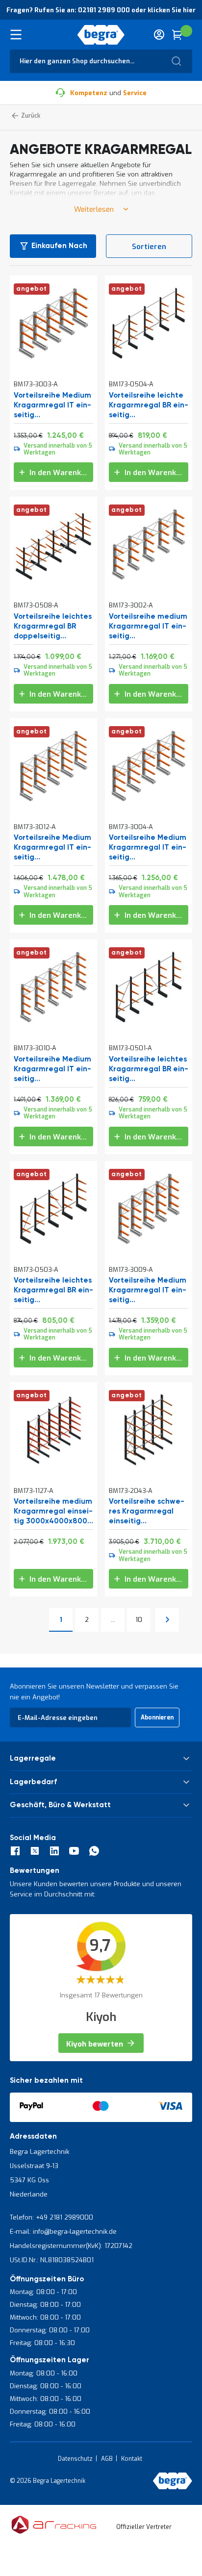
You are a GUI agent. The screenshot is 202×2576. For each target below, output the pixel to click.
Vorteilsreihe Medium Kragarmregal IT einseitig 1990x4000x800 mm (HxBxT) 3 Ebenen (52, 405)
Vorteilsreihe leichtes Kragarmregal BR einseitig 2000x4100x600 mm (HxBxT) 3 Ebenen (53, 1290)
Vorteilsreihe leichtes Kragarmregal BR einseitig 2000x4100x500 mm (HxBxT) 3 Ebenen (149, 1069)
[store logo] (101, 35)
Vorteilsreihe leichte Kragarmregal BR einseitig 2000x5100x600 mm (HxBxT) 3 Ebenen (149, 405)
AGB (107, 2459)
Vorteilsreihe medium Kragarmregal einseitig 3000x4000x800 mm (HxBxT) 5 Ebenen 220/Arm (53, 1512)
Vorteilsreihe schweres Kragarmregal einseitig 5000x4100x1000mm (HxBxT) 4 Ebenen (147, 1512)
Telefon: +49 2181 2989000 (51, 2217)
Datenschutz (75, 2459)
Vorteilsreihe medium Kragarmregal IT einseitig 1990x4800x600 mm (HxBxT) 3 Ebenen (148, 627)
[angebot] (53, 360)
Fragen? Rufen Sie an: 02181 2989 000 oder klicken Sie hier (101, 10)
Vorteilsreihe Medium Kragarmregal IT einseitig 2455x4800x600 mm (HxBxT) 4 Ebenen (52, 1069)
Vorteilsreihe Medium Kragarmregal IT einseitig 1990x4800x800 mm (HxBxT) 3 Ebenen (148, 848)
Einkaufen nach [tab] (59, 246)
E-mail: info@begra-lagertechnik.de (63, 2232)
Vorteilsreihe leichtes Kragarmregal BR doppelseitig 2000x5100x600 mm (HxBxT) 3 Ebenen (53, 627)
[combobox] (101, 61)
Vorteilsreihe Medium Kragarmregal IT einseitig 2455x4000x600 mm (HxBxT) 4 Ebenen (148, 1290)
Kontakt (132, 2459)
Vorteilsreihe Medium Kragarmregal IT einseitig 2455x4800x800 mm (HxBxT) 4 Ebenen (52, 848)
